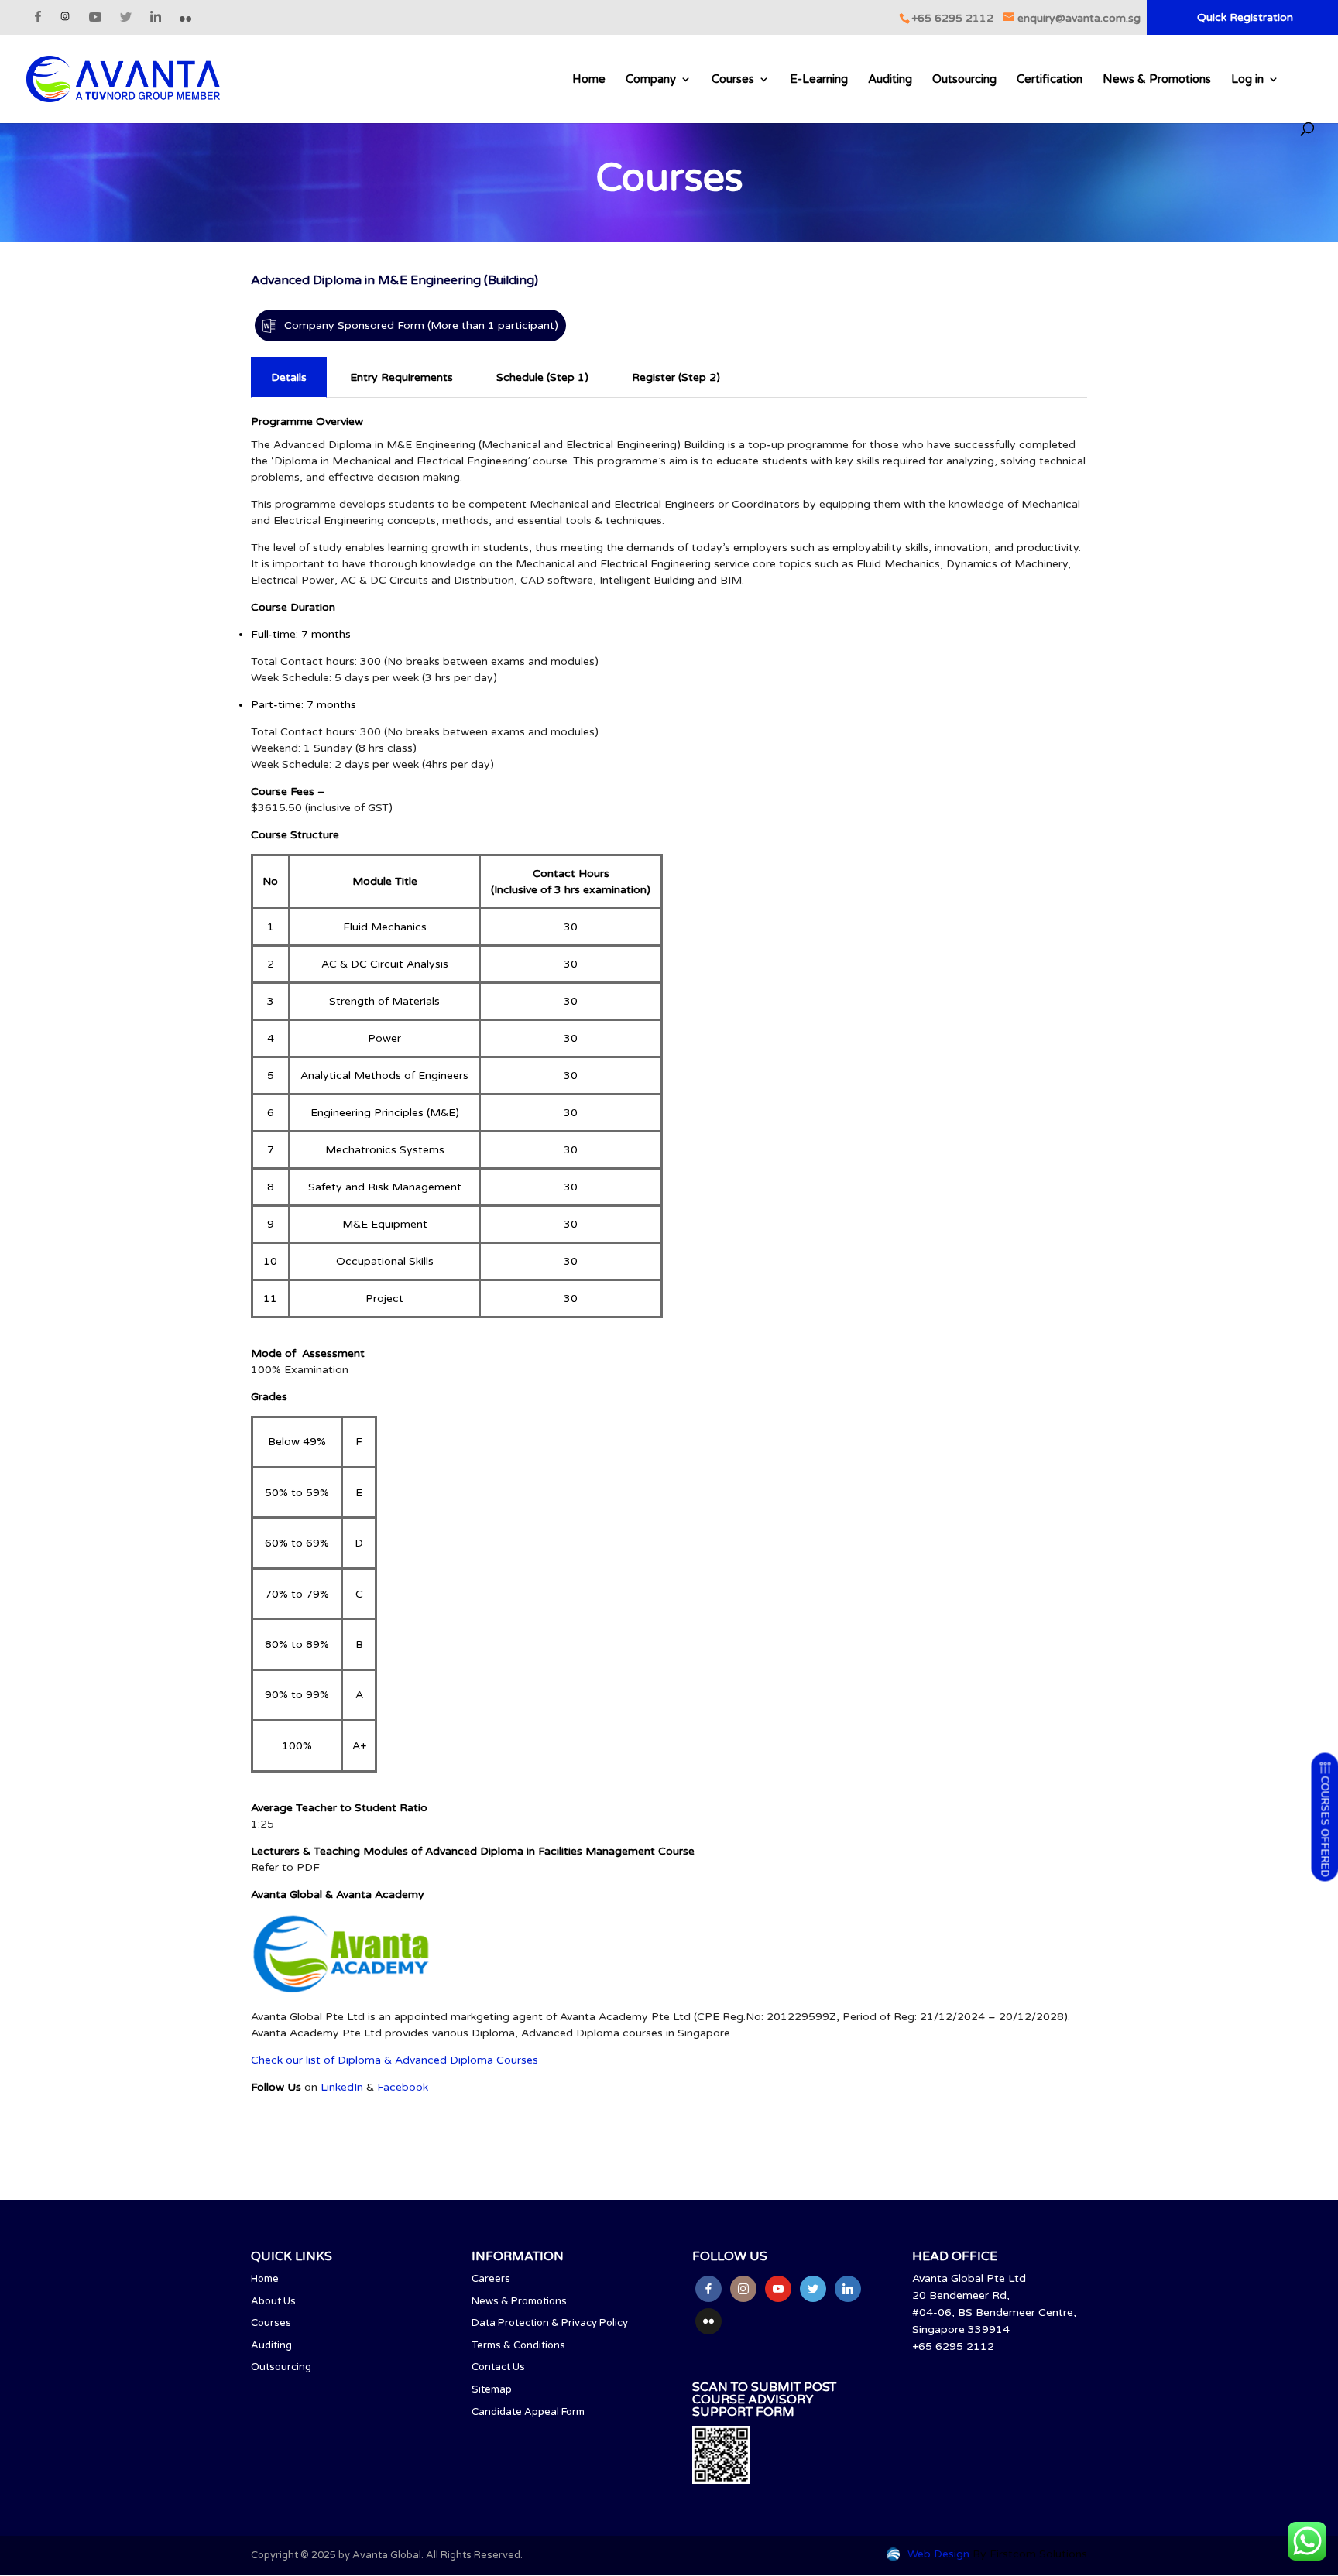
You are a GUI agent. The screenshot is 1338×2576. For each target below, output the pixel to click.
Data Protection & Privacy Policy (550, 2323)
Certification (1050, 80)
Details (289, 377)
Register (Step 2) (676, 377)
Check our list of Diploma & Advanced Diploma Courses (395, 2060)
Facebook (403, 2087)
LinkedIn (342, 2087)
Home (589, 80)
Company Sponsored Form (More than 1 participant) (421, 325)
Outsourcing (964, 80)
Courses (733, 80)
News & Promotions (1157, 80)
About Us (273, 2301)
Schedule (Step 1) (542, 377)
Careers (491, 2279)
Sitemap (492, 2389)
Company (651, 80)
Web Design (938, 2554)
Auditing (890, 80)
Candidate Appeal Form (528, 2412)
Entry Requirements (401, 377)
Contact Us (498, 2367)
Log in (1247, 80)
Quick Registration (1245, 18)
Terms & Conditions (518, 2345)
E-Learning (819, 80)
